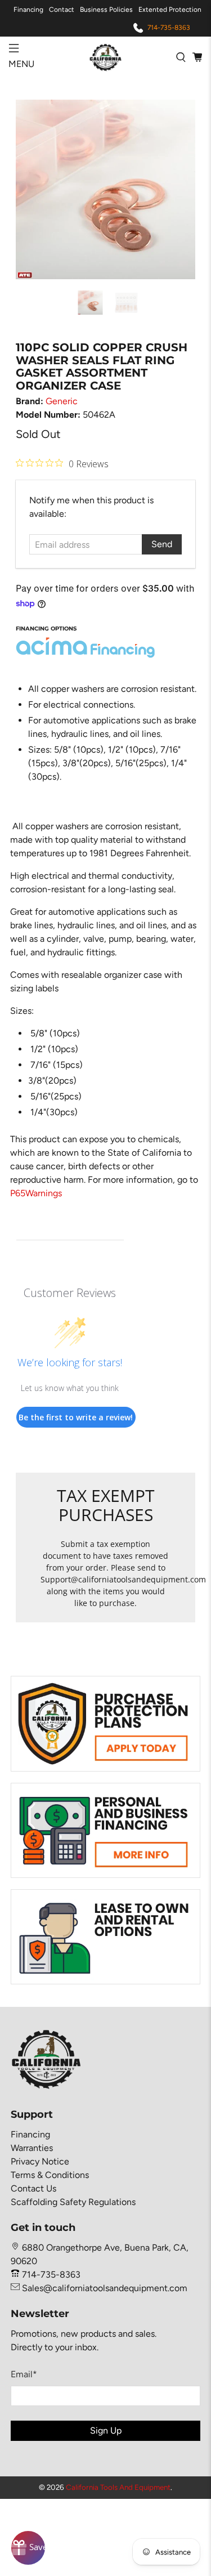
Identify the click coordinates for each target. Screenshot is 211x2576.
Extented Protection (170, 10)
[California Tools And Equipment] (106, 57)
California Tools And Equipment (118, 2487)
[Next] (177, 190)
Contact (62, 10)
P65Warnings (36, 1193)
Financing (28, 10)
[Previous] (34, 190)
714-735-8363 (169, 28)
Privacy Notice (40, 2161)
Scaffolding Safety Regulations (73, 2202)
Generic (62, 401)
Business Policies (106, 10)
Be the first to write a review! (76, 1417)
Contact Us (33, 2188)
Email (24, 2374)
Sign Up (106, 2430)
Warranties (32, 2148)
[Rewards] (28, 2548)
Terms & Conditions (50, 2175)
